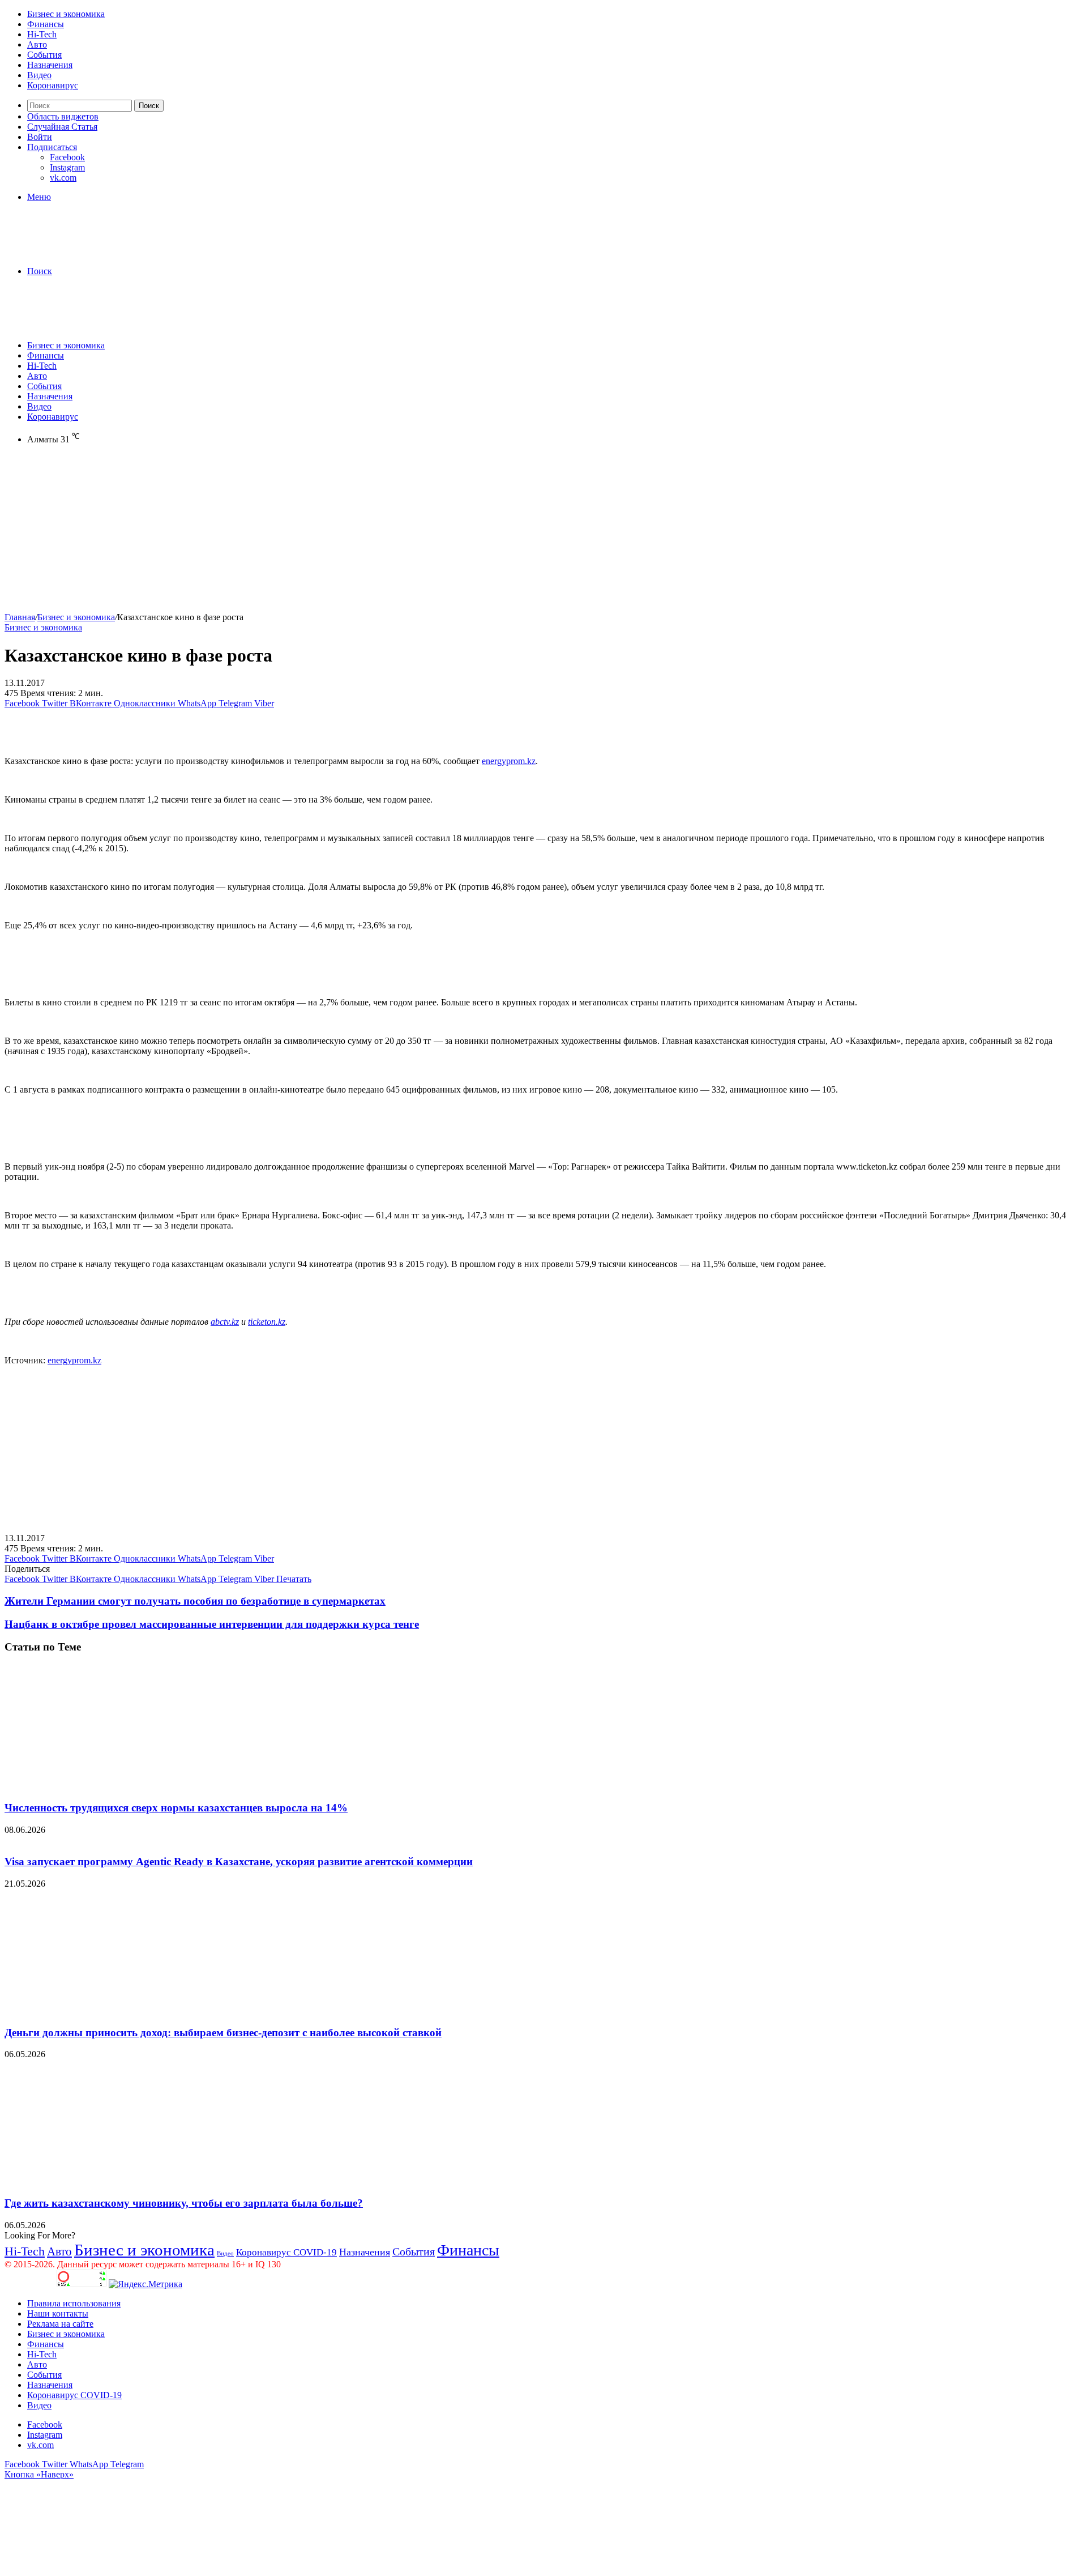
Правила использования (74, 2303)
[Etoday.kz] (89, 252)
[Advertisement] (344, 533)
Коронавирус (53, 85)
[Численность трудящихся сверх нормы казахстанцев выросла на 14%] (115, 1786)
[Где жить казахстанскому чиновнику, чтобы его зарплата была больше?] (115, 2181)
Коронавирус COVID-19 (286, 2252)
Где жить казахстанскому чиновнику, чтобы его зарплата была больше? (184, 2203)
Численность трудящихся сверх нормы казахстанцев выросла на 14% (176, 1808)
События (44, 55)
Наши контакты (58, 2313)
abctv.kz (225, 1322)
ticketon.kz (267, 1322)
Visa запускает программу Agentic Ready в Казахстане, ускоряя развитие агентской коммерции (239, 1861)
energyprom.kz (509, 761)
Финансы (46, 24)
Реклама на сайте (60, 2324)
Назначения (50, 65)
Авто (37, 44)
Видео (39, 75)
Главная (20, 617)
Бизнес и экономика (66, 14)
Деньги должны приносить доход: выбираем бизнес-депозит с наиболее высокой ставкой (223, 2033)
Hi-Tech (42, 34)
